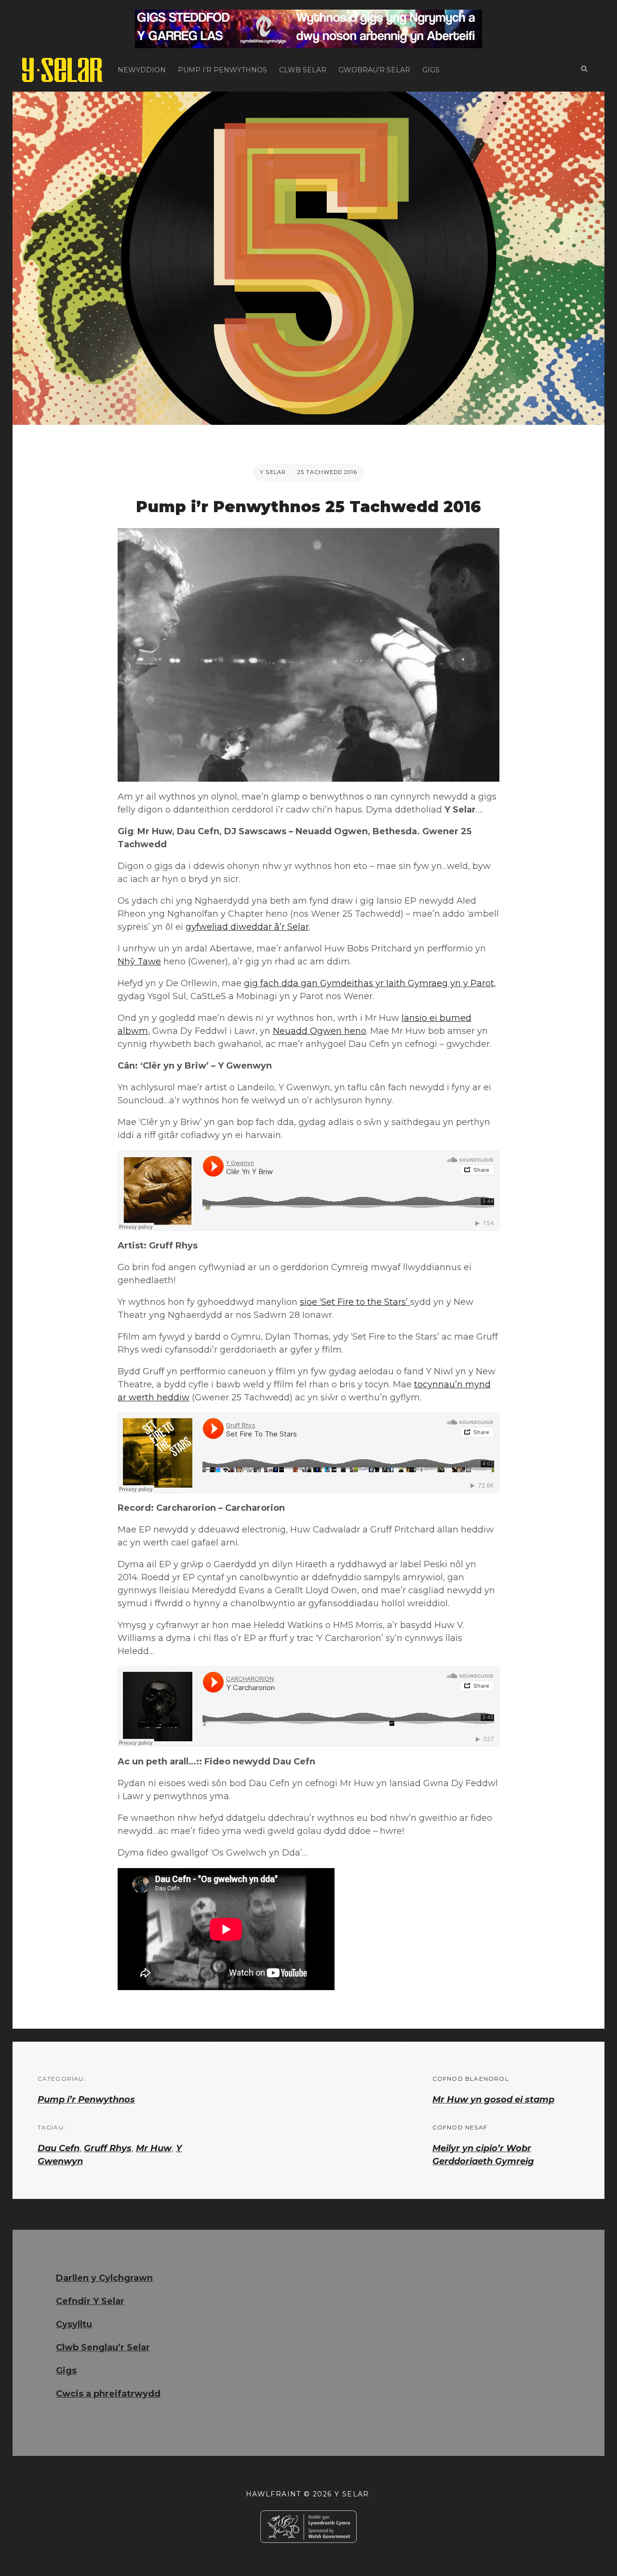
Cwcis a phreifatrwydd (108, 2394)
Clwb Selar (303, 70)
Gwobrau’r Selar (374, 70)
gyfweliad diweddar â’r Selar (247, 927)
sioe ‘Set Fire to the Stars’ (355, 1302)
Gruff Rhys (108, 2148)
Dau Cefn (59, 2148)
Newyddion (142, 70)
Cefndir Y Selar (90, 2301)
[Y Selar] (63, 70)
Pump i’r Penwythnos (222, 70)
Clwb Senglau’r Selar (103, 2347)
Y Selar (273, 472)
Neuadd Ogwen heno (320, 1031)
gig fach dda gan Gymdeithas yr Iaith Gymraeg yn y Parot (369, 983)
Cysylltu (74, 2324)
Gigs (431, 70)
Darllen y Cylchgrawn (104, 2278)
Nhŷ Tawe (139, 962)
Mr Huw (154, 2148)
